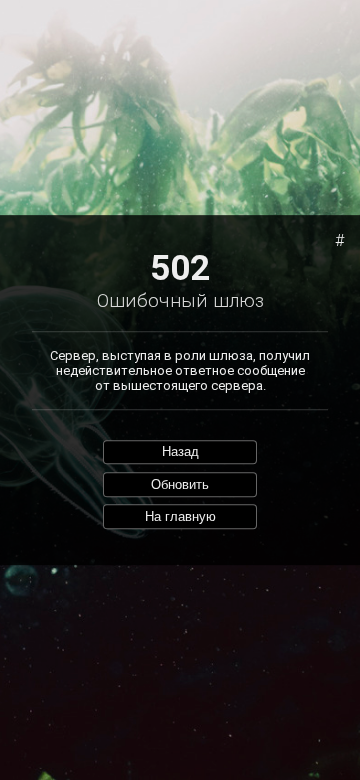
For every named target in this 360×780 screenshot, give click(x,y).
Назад (180, 452)
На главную (180, 516)
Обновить (180, 484)
